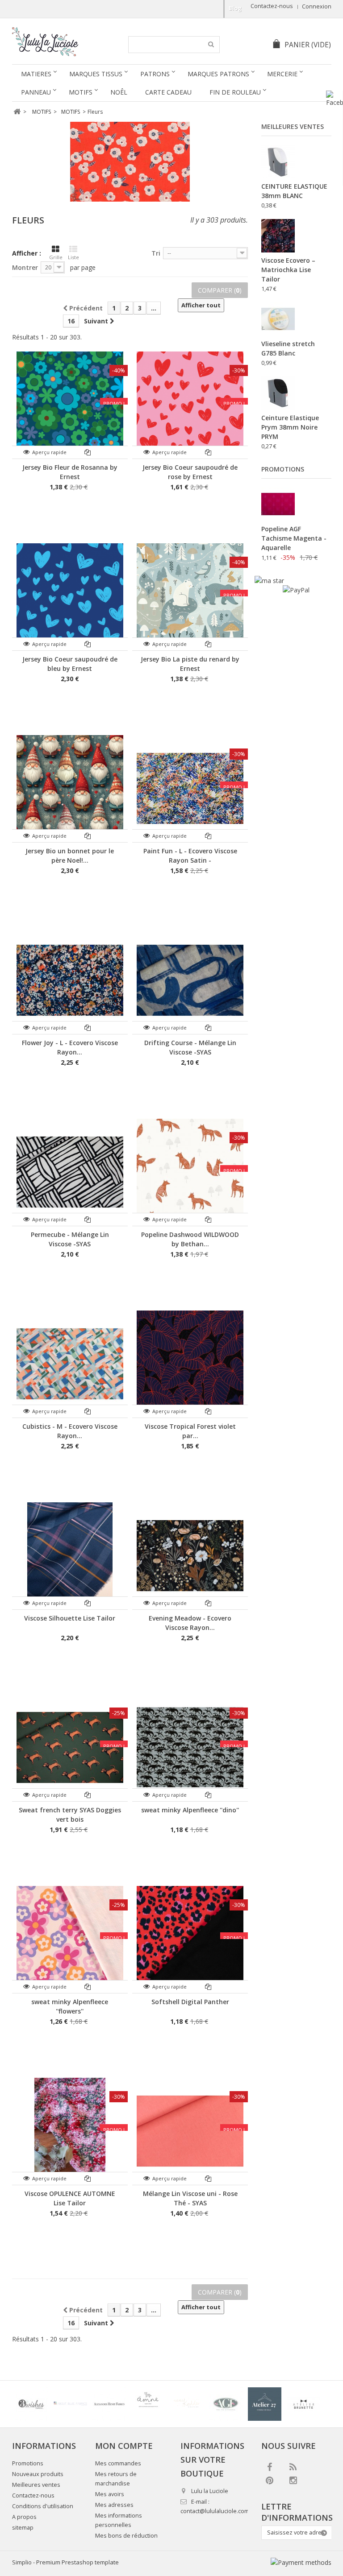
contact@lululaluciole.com (215, 2511)
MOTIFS (81, 92)
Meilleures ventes (293, 126)
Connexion (317, 6)
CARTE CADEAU (168, 92)
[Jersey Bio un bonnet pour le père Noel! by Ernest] (70, 788)
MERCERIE (282, 74)
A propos (24, 2517)
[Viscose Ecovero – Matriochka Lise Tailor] (278, 236)
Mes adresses (114, 2505)
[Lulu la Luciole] (64, 42)
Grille (56, 257)
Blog (235, 8)
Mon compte (124, 2446)
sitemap (23, 2528)
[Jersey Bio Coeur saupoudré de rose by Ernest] (190, 405)
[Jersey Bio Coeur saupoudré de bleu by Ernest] (70, 597)
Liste (73, 257)
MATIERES (36, 74)
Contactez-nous (272, 6)
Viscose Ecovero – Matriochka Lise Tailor (288, 270)
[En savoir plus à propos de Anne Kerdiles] (187, 2404)
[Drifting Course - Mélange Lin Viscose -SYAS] (190, 980)
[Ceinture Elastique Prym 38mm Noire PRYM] (278, 393)
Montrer (25, 267)
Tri (156, 253)
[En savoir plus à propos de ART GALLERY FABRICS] (226, 2404)
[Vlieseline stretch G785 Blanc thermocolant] (278, 319)
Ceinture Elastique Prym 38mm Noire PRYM (290, 427)
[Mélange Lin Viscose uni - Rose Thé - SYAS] (190, 2131)
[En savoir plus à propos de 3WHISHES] (31, 2404)
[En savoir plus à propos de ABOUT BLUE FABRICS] (70, 2404)
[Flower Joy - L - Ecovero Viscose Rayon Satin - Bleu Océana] (70, 980)
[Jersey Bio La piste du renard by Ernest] (190, 597)
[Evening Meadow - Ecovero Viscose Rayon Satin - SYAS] (190, 1556)
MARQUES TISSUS (96, 74)
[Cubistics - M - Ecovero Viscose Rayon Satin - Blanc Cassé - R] (70, 1364)
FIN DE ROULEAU (235, 92)
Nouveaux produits (38, 2474)
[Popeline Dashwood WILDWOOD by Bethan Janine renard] (190, 1172)
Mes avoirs (110, 2494)
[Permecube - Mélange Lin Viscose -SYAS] (70, 1172)
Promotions (283, 469)
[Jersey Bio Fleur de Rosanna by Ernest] (70, 405)
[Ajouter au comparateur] (88, 452)
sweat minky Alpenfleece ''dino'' (190, 1810)
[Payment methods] (301, 2562)
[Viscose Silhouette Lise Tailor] (70, 1556)
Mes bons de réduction (126, 2536)
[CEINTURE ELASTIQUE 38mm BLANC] (278, 162)
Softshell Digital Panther (190, 2002)
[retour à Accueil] (17, 112)
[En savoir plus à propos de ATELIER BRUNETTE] (303, 2404)
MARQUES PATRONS (218, 74)
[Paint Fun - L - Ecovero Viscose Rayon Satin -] (190, 788)
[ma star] (269, 581)
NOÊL (119, 92)
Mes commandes (118, 2463)
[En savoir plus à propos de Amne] (148, 2404)
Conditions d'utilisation (43, 2506)
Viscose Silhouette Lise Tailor (70, 1618)
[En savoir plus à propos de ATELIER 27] (265, 2404)
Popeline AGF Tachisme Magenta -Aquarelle (294, 538)
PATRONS (155, 74)
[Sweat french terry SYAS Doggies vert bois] (70, 1747)
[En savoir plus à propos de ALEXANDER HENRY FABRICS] (109, 2404)
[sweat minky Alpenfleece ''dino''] (190, 1747)
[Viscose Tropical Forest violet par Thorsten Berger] (190, 1364)
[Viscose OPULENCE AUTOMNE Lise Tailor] (70, 2131)
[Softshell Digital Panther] (190, 1939)
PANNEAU (36, 92)
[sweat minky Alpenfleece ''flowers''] (70, 1939)
